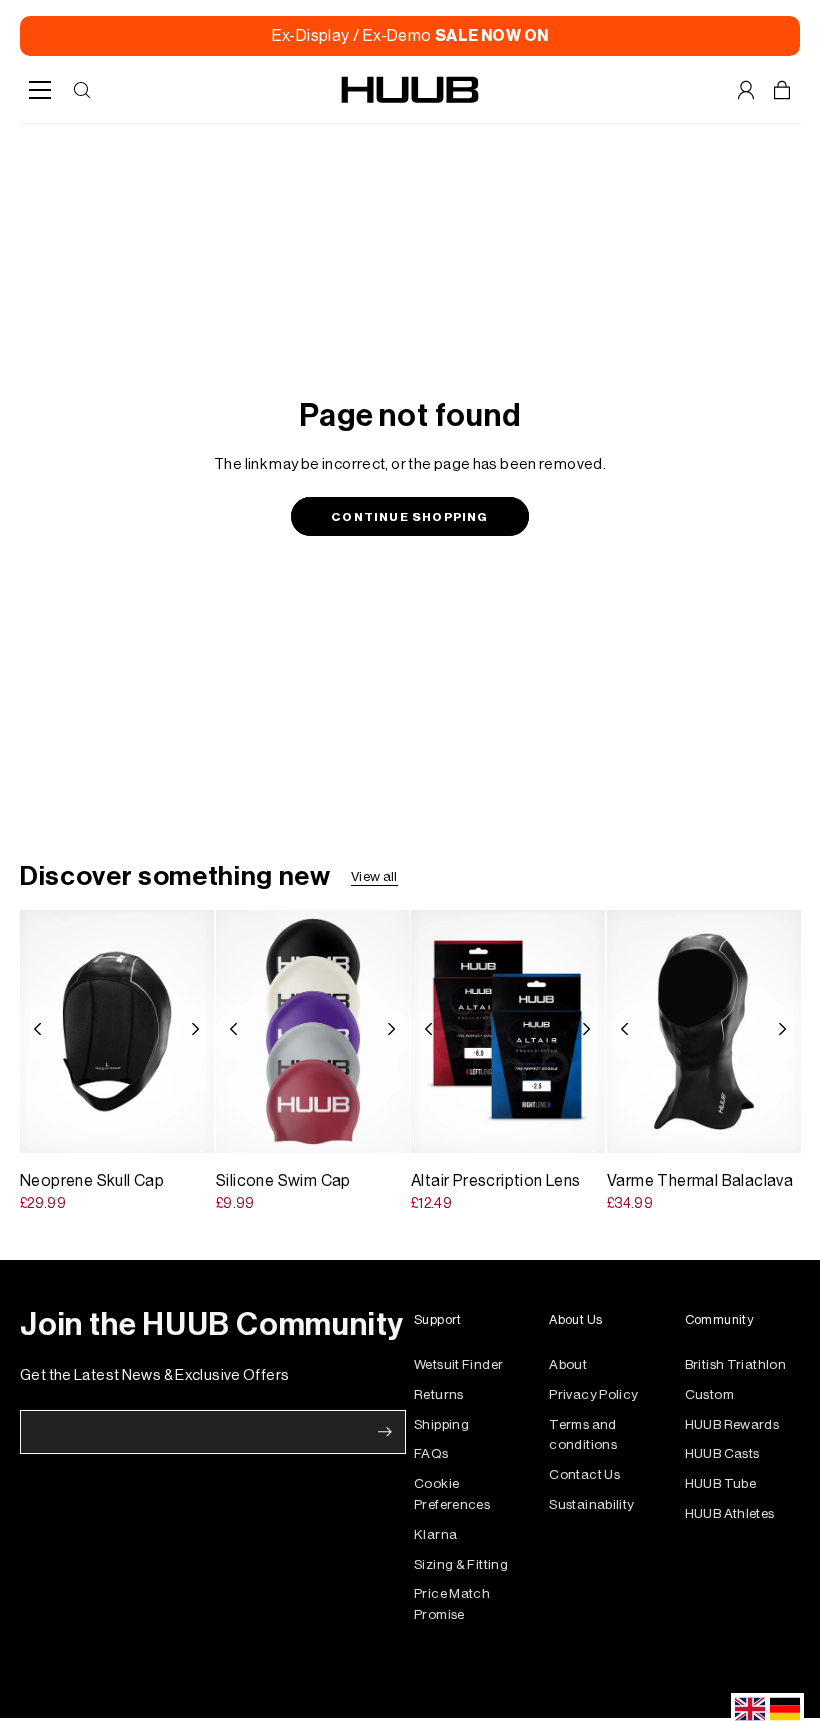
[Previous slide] (32, 1031)
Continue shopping (409, 517)
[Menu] (40, 90)
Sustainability (591, 1504)
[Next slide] (201, 1031)
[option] (785, 1709)
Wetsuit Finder (458, 1364)
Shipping (441, 1424)
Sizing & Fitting (461, 1564)
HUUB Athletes (730, 1513)
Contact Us (584, 1474)
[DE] (785, 1709)
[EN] (750, 1709)
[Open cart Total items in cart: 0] (782, 90)
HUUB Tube (720, 1483)
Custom (709, 1394)
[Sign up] (385, 1432)
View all (374, 876)
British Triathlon (735, 1364)
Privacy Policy (593, 1394)
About (568, 1364)
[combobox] (750, 1709)
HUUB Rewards (732, 1424)
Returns (439, 1394)
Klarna (435, 1534)
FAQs (431, 1453)
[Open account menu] (746, 90)
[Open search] (82, 90)
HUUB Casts (722, 1453)
